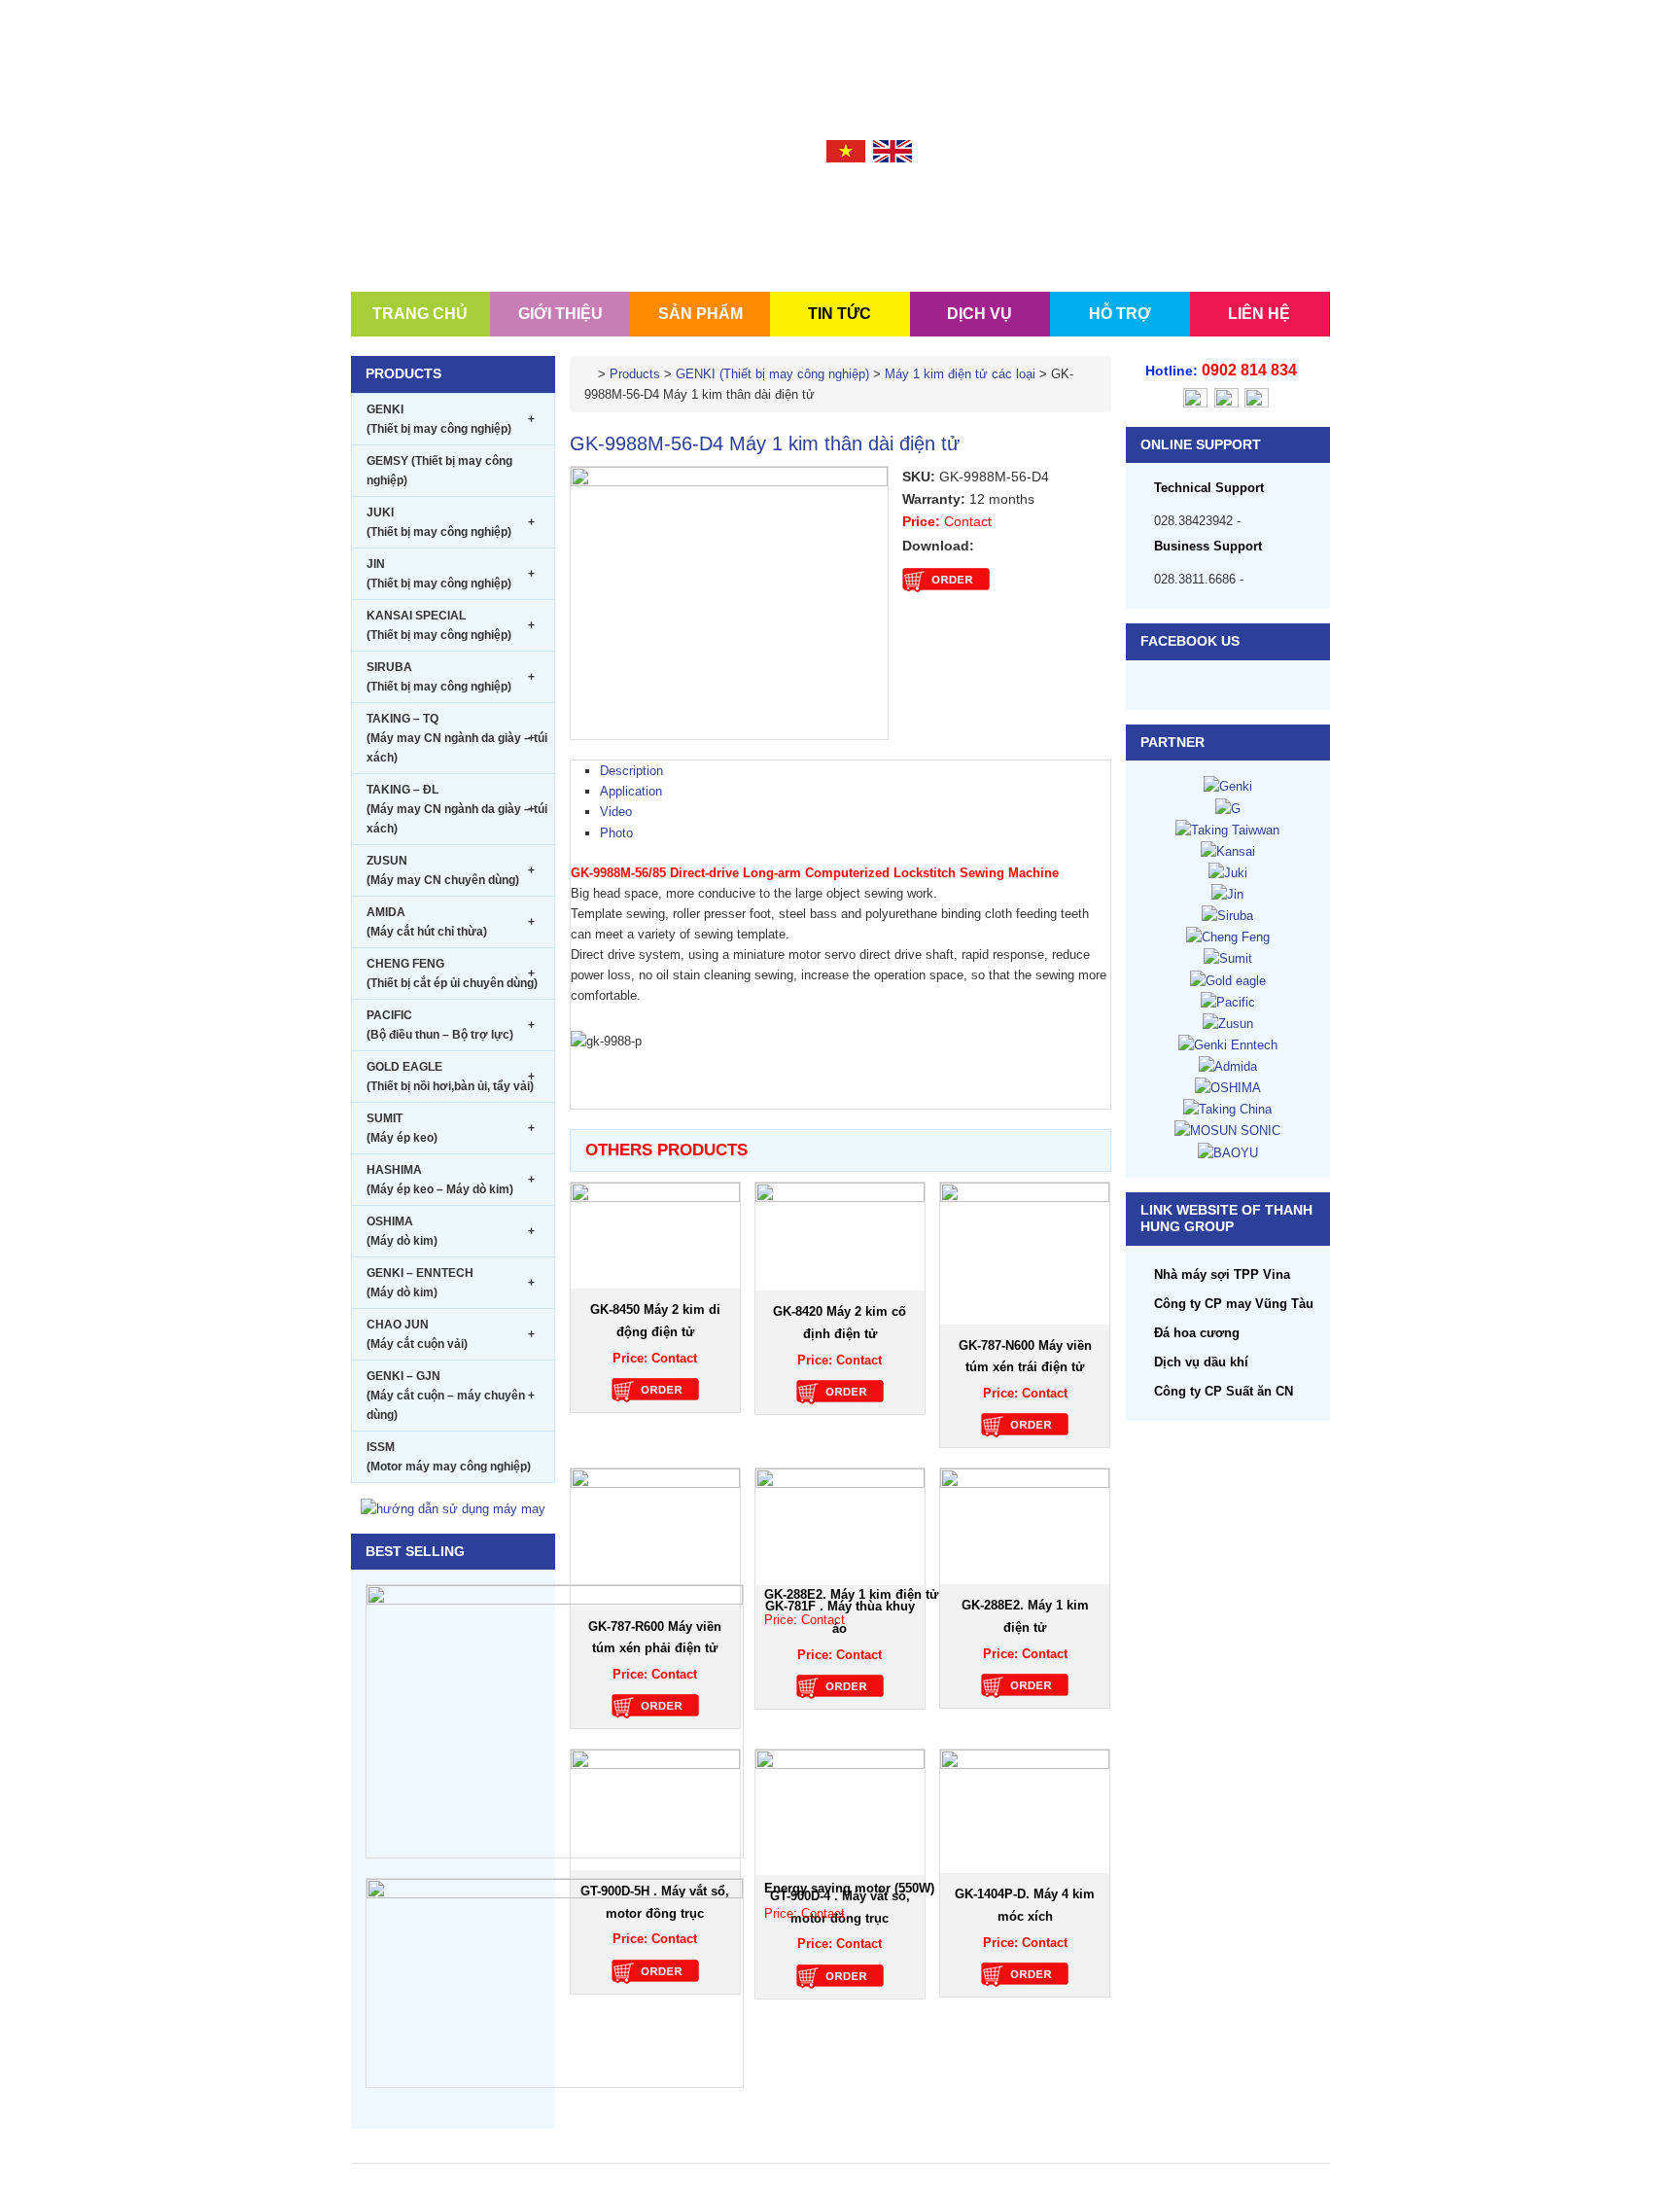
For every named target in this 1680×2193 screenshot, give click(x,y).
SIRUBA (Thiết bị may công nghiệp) (451, 677)
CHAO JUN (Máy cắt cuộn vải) (451, 1334)
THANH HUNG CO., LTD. (468, 207)
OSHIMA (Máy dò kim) (451, 1231)
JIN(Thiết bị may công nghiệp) (451, 574)
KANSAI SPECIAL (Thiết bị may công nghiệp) (451, 625)
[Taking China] (1227, 1108)
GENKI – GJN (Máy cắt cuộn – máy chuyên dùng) (451, 1396)
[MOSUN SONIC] (1227, 1130)
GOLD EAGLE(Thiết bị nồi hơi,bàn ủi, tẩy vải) (451, 1077)
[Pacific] (1228, 1001)
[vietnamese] (846, 150)
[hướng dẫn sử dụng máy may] (453, 1508)
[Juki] (1228, 872)
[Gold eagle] (1228, 980)
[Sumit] (1228, 957)
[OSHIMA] (1228, 1087)
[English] (892, 150)
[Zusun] (1228, 1023)
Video (616, 812)
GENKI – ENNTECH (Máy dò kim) (451, 1283)
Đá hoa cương (1197, 1333)
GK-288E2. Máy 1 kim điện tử (851, 1594)
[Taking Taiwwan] (1227, 829)
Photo (616, 833)
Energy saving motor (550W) (849, 1888)
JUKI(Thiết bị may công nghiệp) (451, 522)
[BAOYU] (1228, 1152)
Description (631, 771)
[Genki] (1228, 785)
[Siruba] (1227, 915)
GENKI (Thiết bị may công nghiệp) (451, 419)
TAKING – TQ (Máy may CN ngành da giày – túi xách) (457, 738)
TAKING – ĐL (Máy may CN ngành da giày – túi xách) (457, 809)
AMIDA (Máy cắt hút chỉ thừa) (451, 922)
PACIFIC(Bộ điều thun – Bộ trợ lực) (451, 1025)
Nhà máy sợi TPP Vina (1222, 1274)
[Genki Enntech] (1228, 1044)
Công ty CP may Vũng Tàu (1234, 1304)
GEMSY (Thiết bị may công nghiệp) (439, 471)
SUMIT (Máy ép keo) (451, 1128)
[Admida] (1228, 1065)
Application (631, 791)
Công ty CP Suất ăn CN (1224, 1391)
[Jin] (1227, 893)
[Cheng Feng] (1228, 936)
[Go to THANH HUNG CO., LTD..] (589, 374)
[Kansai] (1228, 850)
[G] (1228, 808)
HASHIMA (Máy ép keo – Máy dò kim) (451, 1180)
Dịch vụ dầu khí (1201, 1362)
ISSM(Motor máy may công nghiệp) (449, 1457)
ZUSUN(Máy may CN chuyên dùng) (451, 870)
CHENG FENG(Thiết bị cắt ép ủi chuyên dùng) (452, 973)
